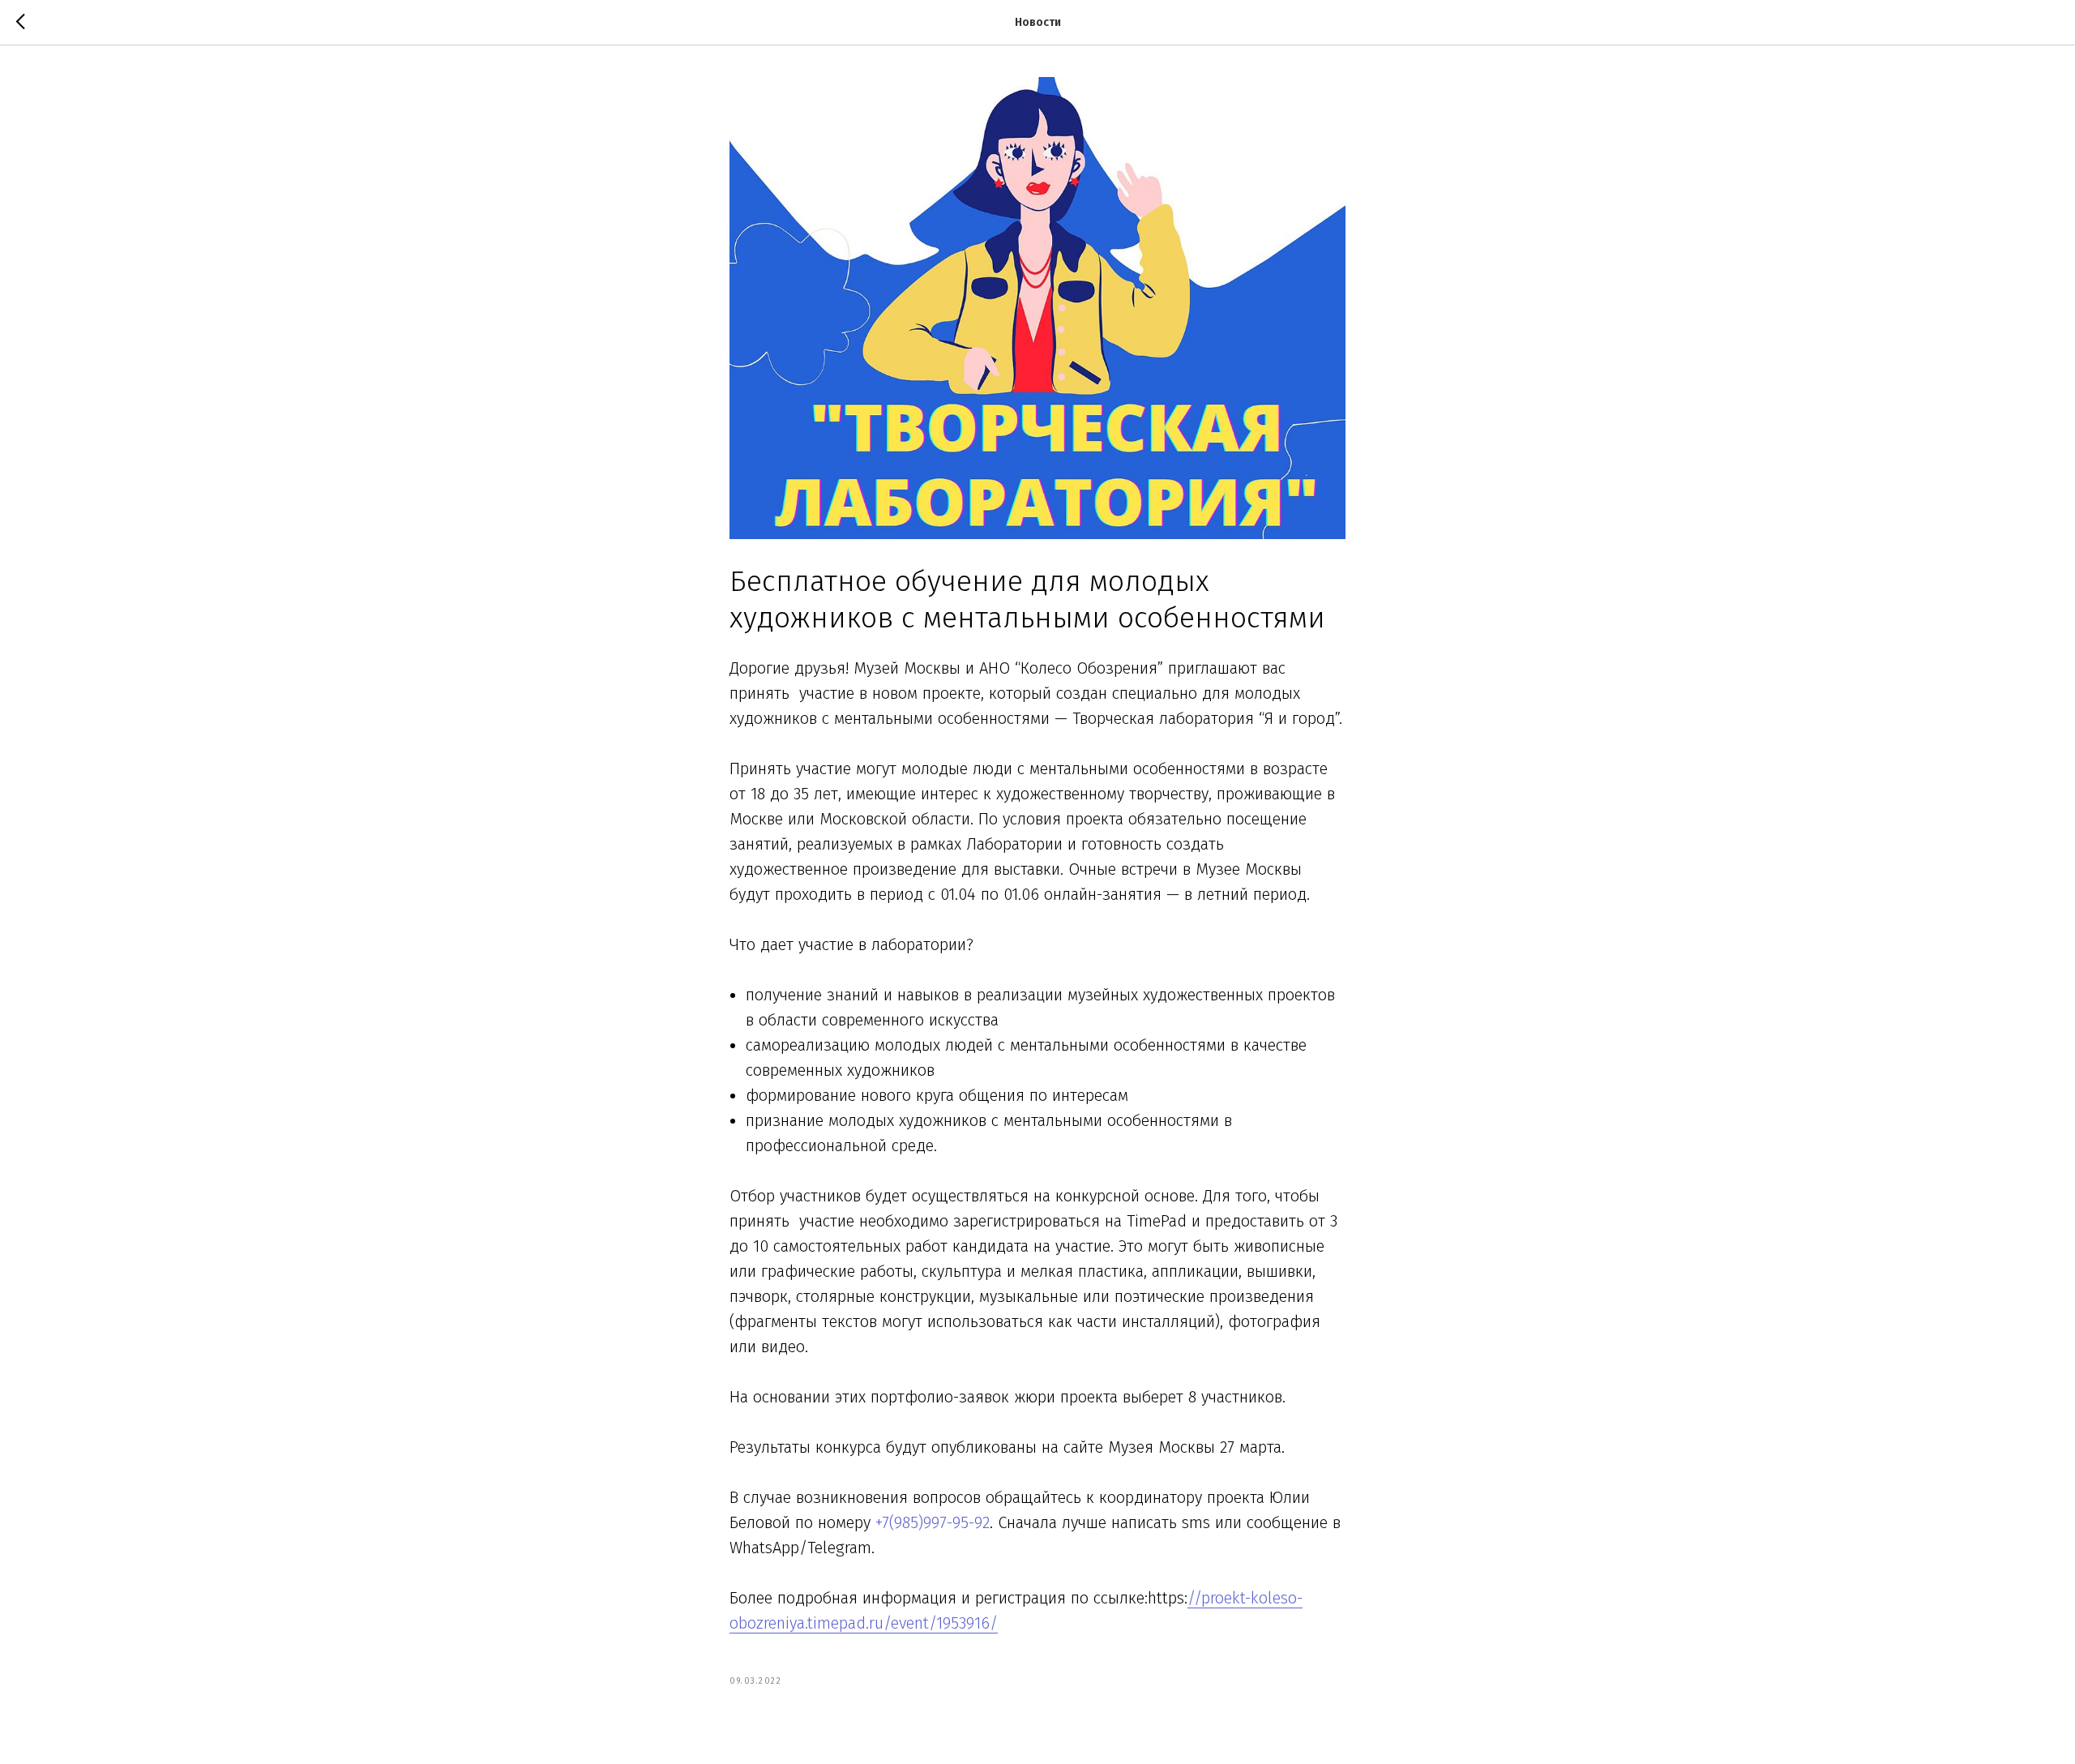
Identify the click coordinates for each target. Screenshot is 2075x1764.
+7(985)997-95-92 (933, 1522)
